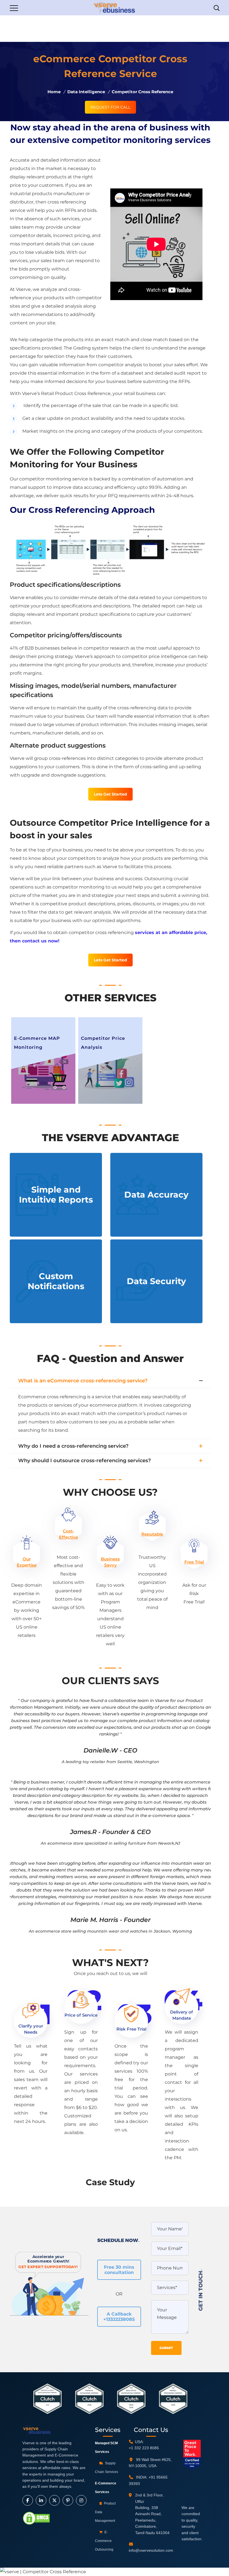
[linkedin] (41, 2500)
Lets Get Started (110, 794)
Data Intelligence (86, 92)
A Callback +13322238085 (119, 2317)
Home (54, 92)
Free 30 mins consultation (119, 2270)
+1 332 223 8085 (144, 2448)
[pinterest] (68, 2500)
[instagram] (81, 2500)
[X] (54, 2500)
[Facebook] (28, 2500)
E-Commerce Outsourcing (104, 2541)
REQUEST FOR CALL (110, 107)
